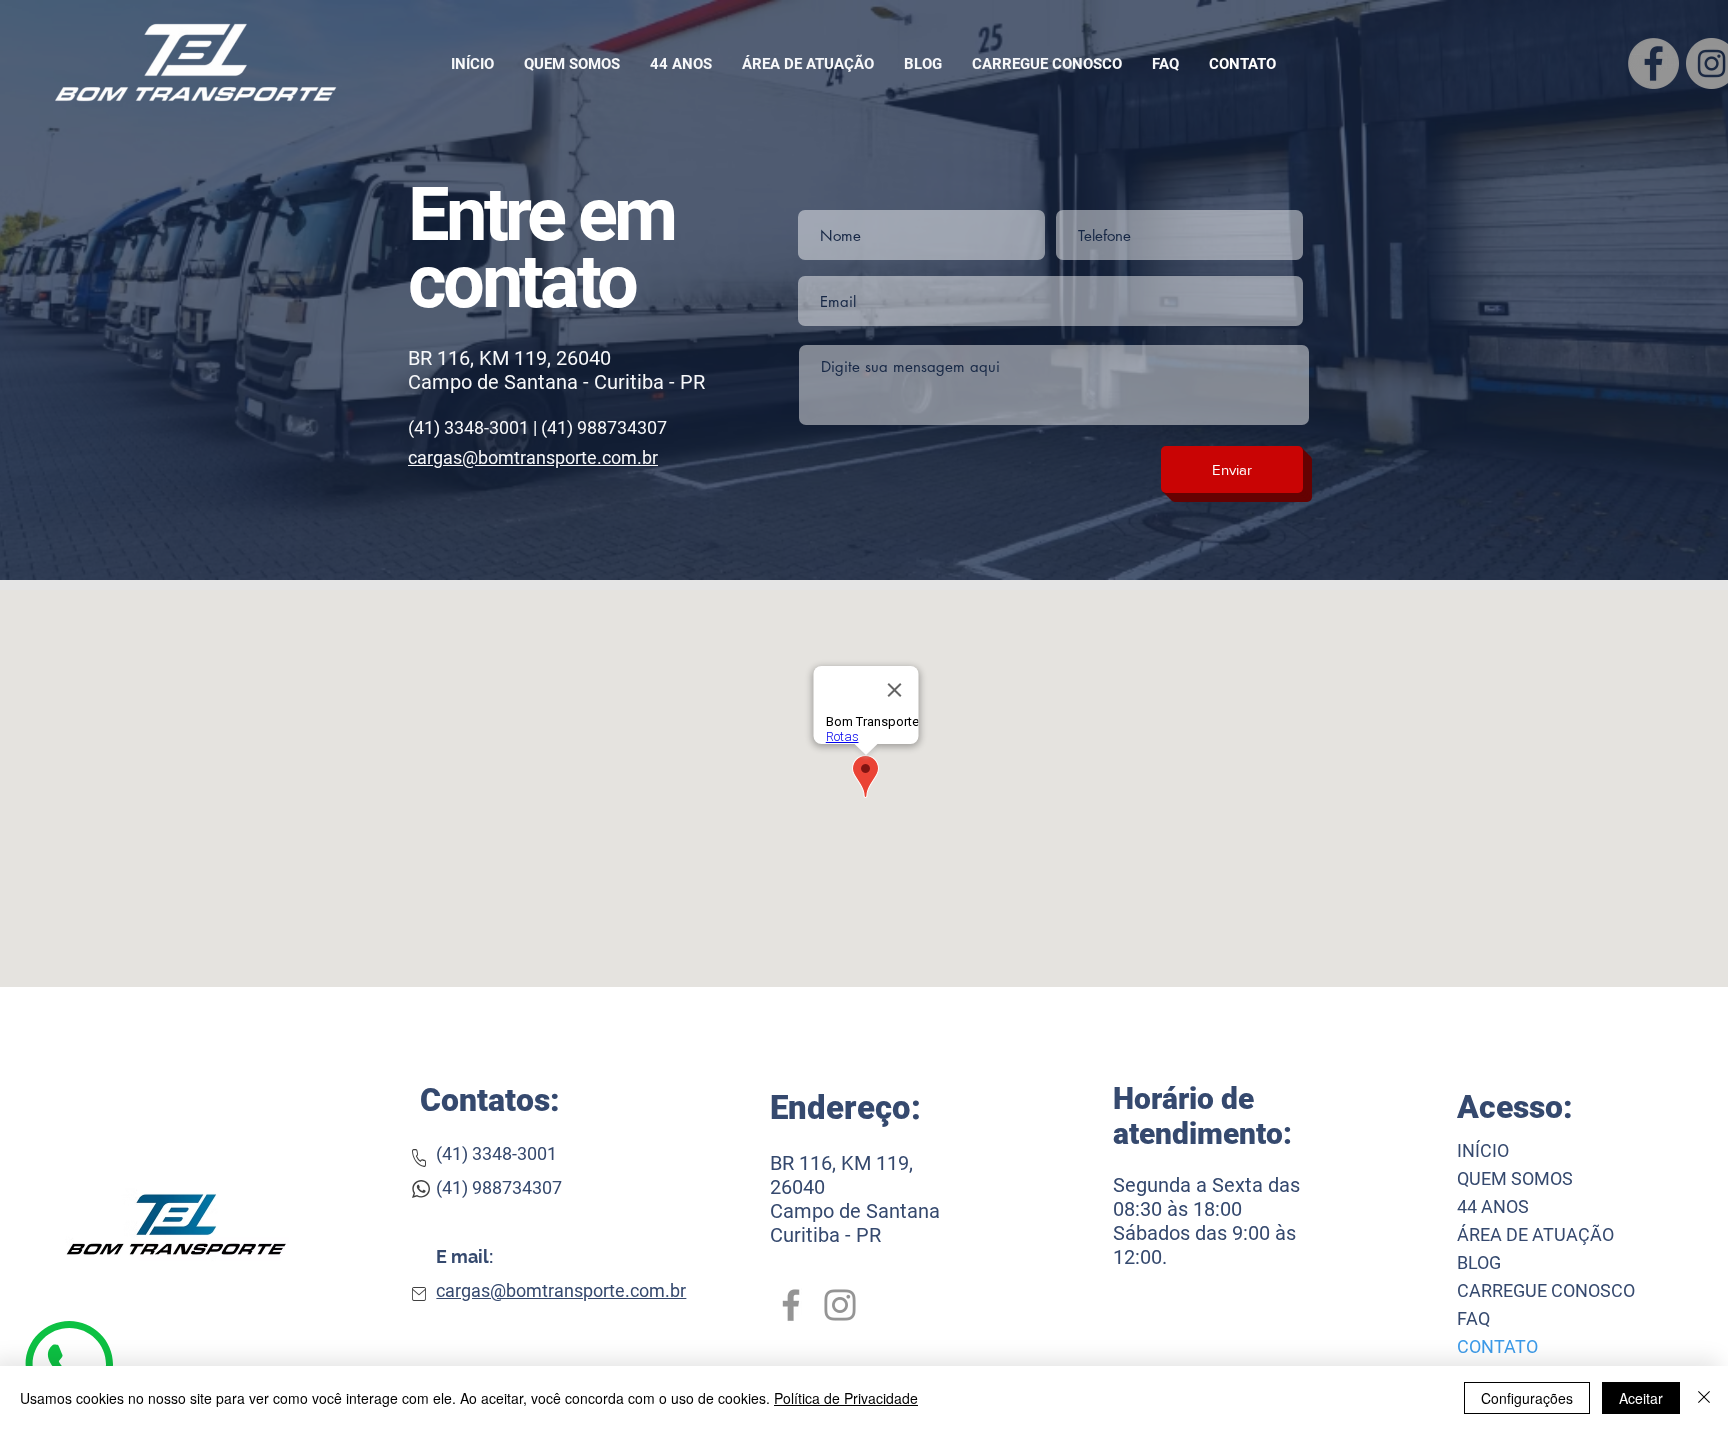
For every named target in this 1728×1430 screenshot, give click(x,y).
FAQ (1473, 1318)
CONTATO (1497, 1346)
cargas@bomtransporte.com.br (533, 457)
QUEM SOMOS (1515, 1178)
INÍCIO (1483, 1150)
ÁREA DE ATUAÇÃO (1535, 1234)
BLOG (1479, 1262)
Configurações (1527, 1398)
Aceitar (1641, 1398)
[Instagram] (840, 1305)
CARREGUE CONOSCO (1546, 1290)
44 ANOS (1493, 1206)
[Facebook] (791, 1305)
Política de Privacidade (846, 1398)
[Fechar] (1704, 1398)
